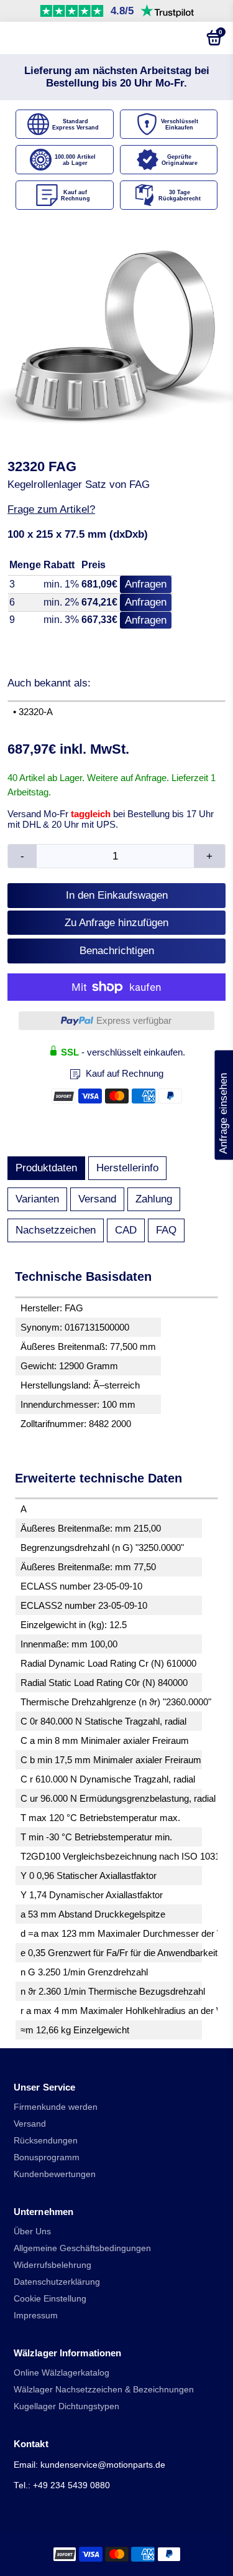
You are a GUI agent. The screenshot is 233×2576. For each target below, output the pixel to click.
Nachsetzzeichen (56, 1230)
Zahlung (154, 1199)
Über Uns (32, 2232)
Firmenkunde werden (56, 2107)
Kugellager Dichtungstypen (66, 2406)
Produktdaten (46, 1168)
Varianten (37, 1199)
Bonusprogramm (47, 2157)
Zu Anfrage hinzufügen (116, 923)
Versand (97, 1199)
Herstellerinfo (127, 1168)
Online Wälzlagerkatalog (62, 2373)
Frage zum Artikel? (51, 509)
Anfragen (146, 584)
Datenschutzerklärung (57, 2282)
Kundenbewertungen (55, 2174)
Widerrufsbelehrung (53, 2265)
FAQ (166, 1230)
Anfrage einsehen (223, 1105)
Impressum (36, 2316)
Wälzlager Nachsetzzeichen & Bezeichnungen (104, 2390)
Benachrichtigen (117, 951)
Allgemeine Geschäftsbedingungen (82, 2248)
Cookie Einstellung (50, 2299)
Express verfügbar (134, 1020)
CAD (126, 1230)
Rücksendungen (46, 2141)
